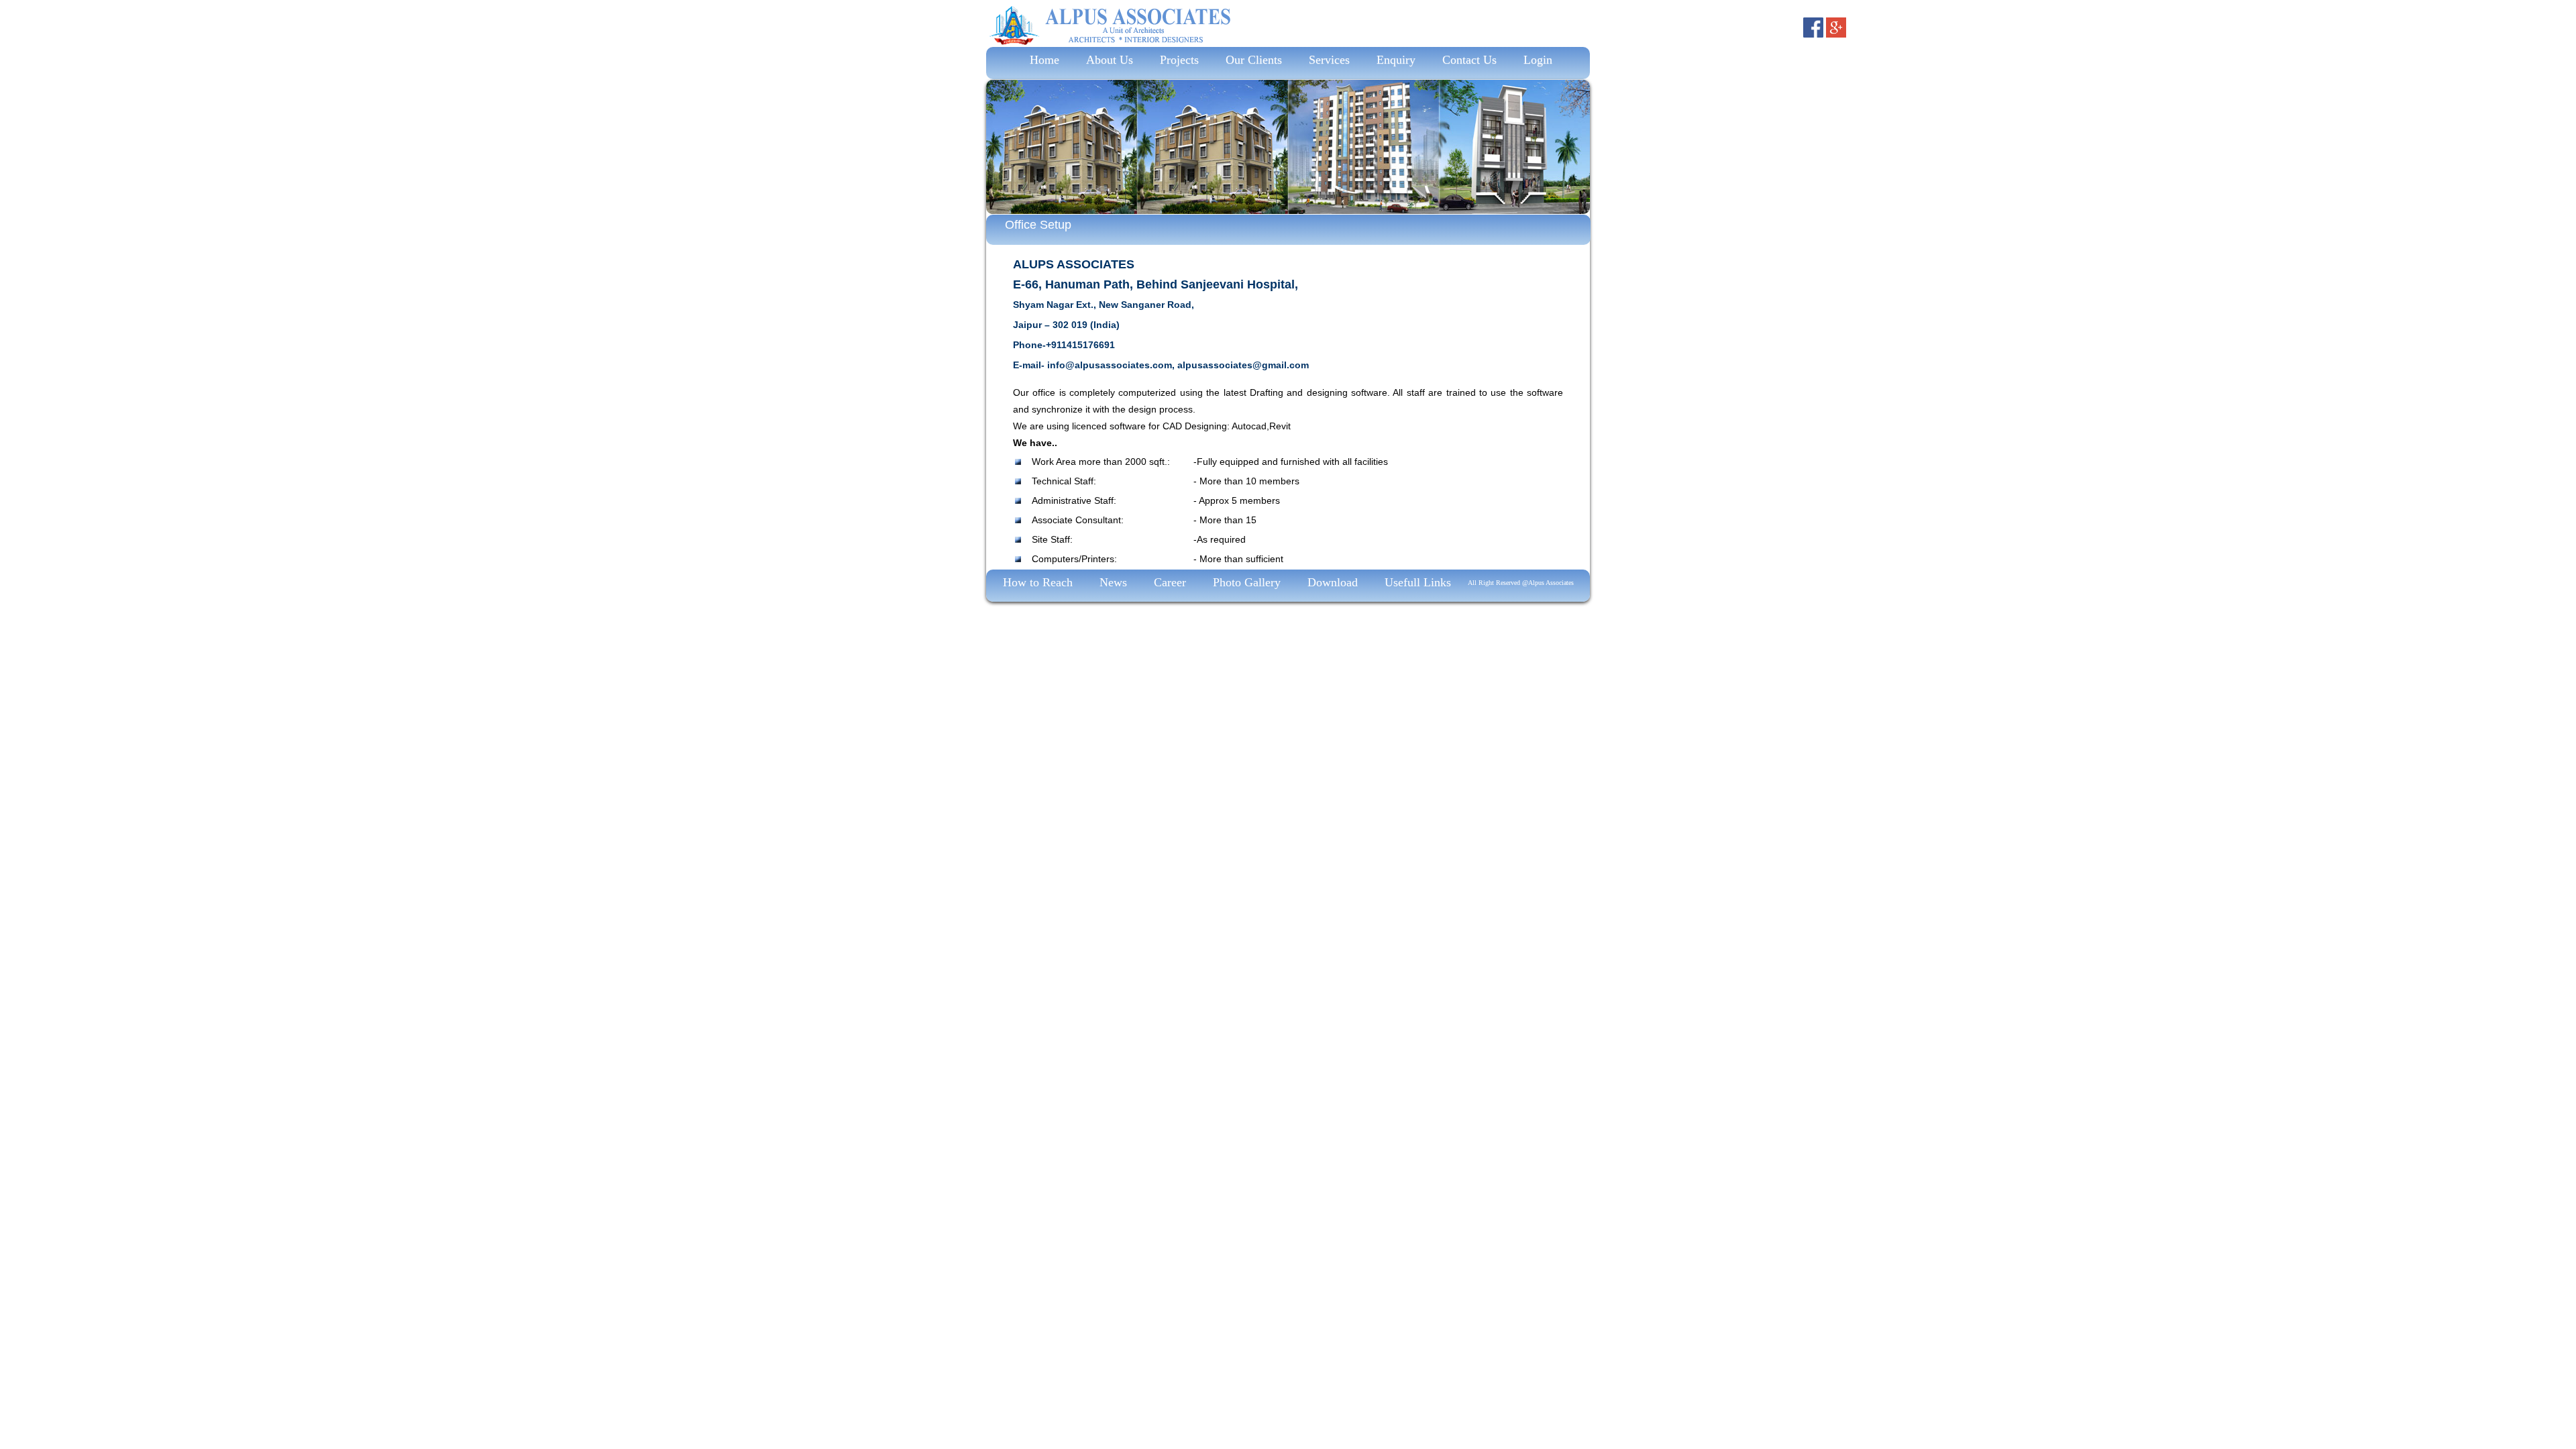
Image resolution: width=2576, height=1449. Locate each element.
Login (1538, 60)
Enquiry (1396, 60)
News (1113, 582)
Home (1041, 60)
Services (1329, 60)
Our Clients (1254, 60)
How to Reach (1038, 582)
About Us (1110, 60)
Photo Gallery (1247, 582)
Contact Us (1469, 60)
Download (1333, 582)
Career (1170, 582)
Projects (1179, 60)
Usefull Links (1418, 582)
